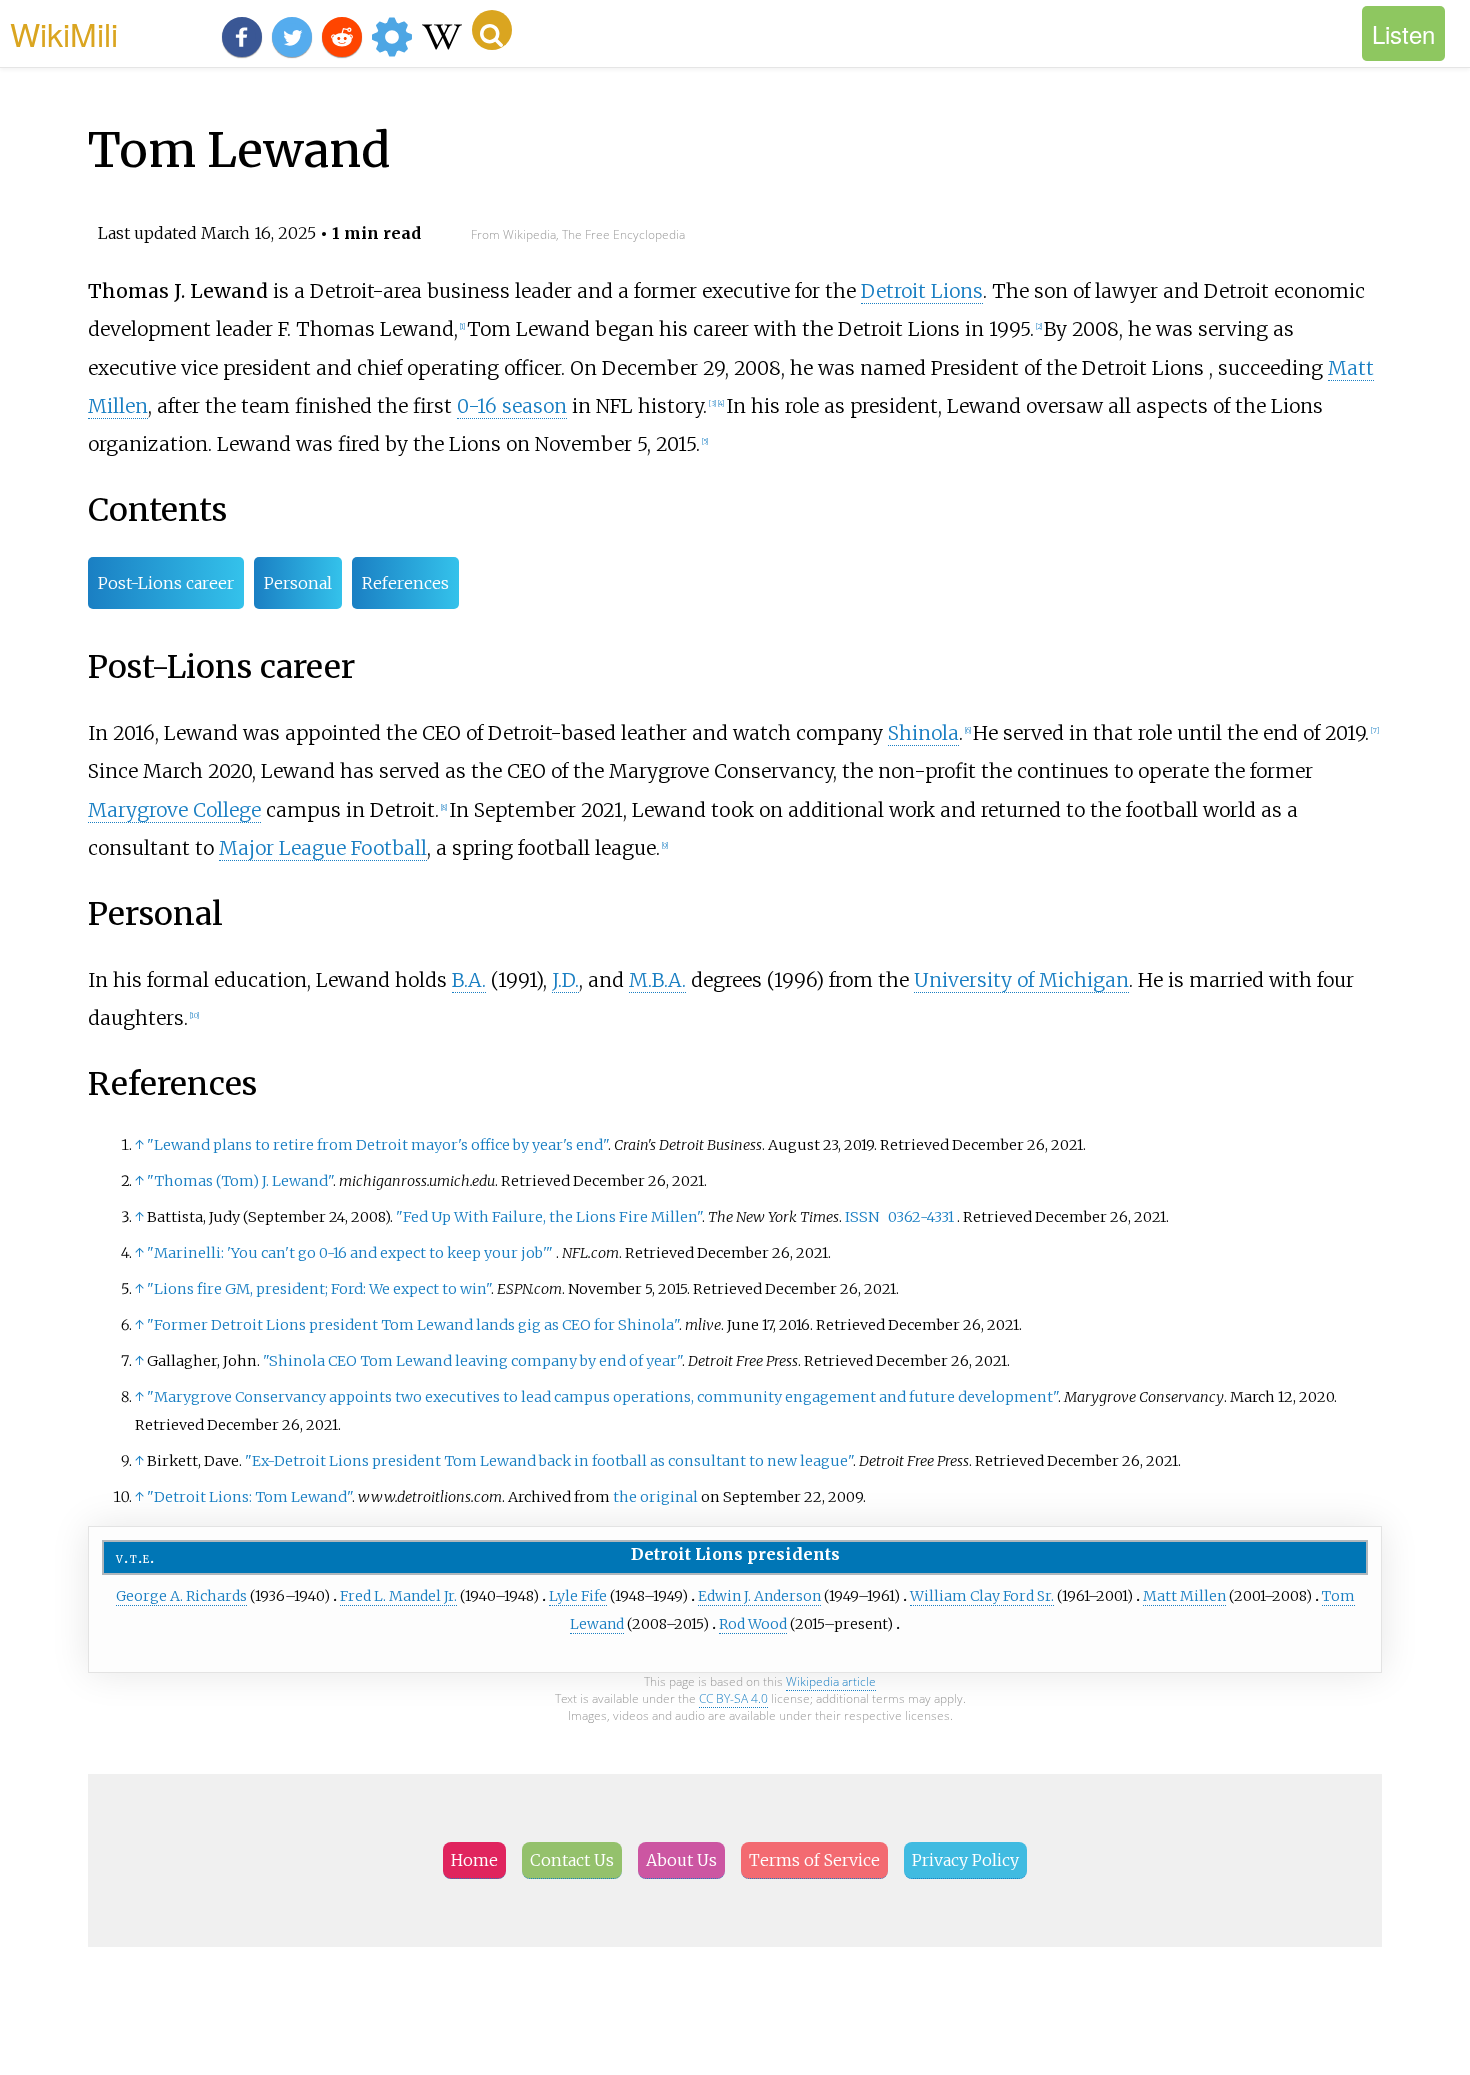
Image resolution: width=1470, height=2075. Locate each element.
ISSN (862, 1217)
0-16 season (512, 406)
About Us (681, 1860)
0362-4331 (921, 1217)
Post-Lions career (166, 583)
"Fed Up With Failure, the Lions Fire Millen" (549, 1217)
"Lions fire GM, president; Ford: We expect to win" (319, 1289)
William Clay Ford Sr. (982, 1596)
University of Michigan (1021, 980)
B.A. (469, 980)
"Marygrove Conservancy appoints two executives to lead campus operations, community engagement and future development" (602, 1397)
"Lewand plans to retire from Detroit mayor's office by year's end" (377, 1145)
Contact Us (572, 1860)
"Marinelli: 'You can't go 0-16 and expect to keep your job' (350, 1253)
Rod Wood (753, 1624)
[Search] (492, 30)
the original (655, 1497)
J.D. (565, 980)
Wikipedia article (831, 1681)
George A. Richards (181, 1596)
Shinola (923, 733)
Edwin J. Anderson (759, 1596)
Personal (298, 583)
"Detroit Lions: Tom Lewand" (249, 1497)
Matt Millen (1184, 1596)
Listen (1403, 33)
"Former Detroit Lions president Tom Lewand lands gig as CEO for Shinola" (413, 1325)
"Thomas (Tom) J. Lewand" (240, 1181)
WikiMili (64, 33)
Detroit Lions (922, 291)
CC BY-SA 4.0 (733, 1698)
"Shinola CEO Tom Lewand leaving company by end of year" (472, 1361)
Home (474, 1860)
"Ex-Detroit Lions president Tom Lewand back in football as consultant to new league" (549, 1461)
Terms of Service (814, 1860)
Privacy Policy (965, 1860)
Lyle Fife (578, 1596)
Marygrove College (174, 810)
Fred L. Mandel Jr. (398, 1596)
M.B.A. (657, 980)
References (405, 583)
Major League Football (323, 848)
